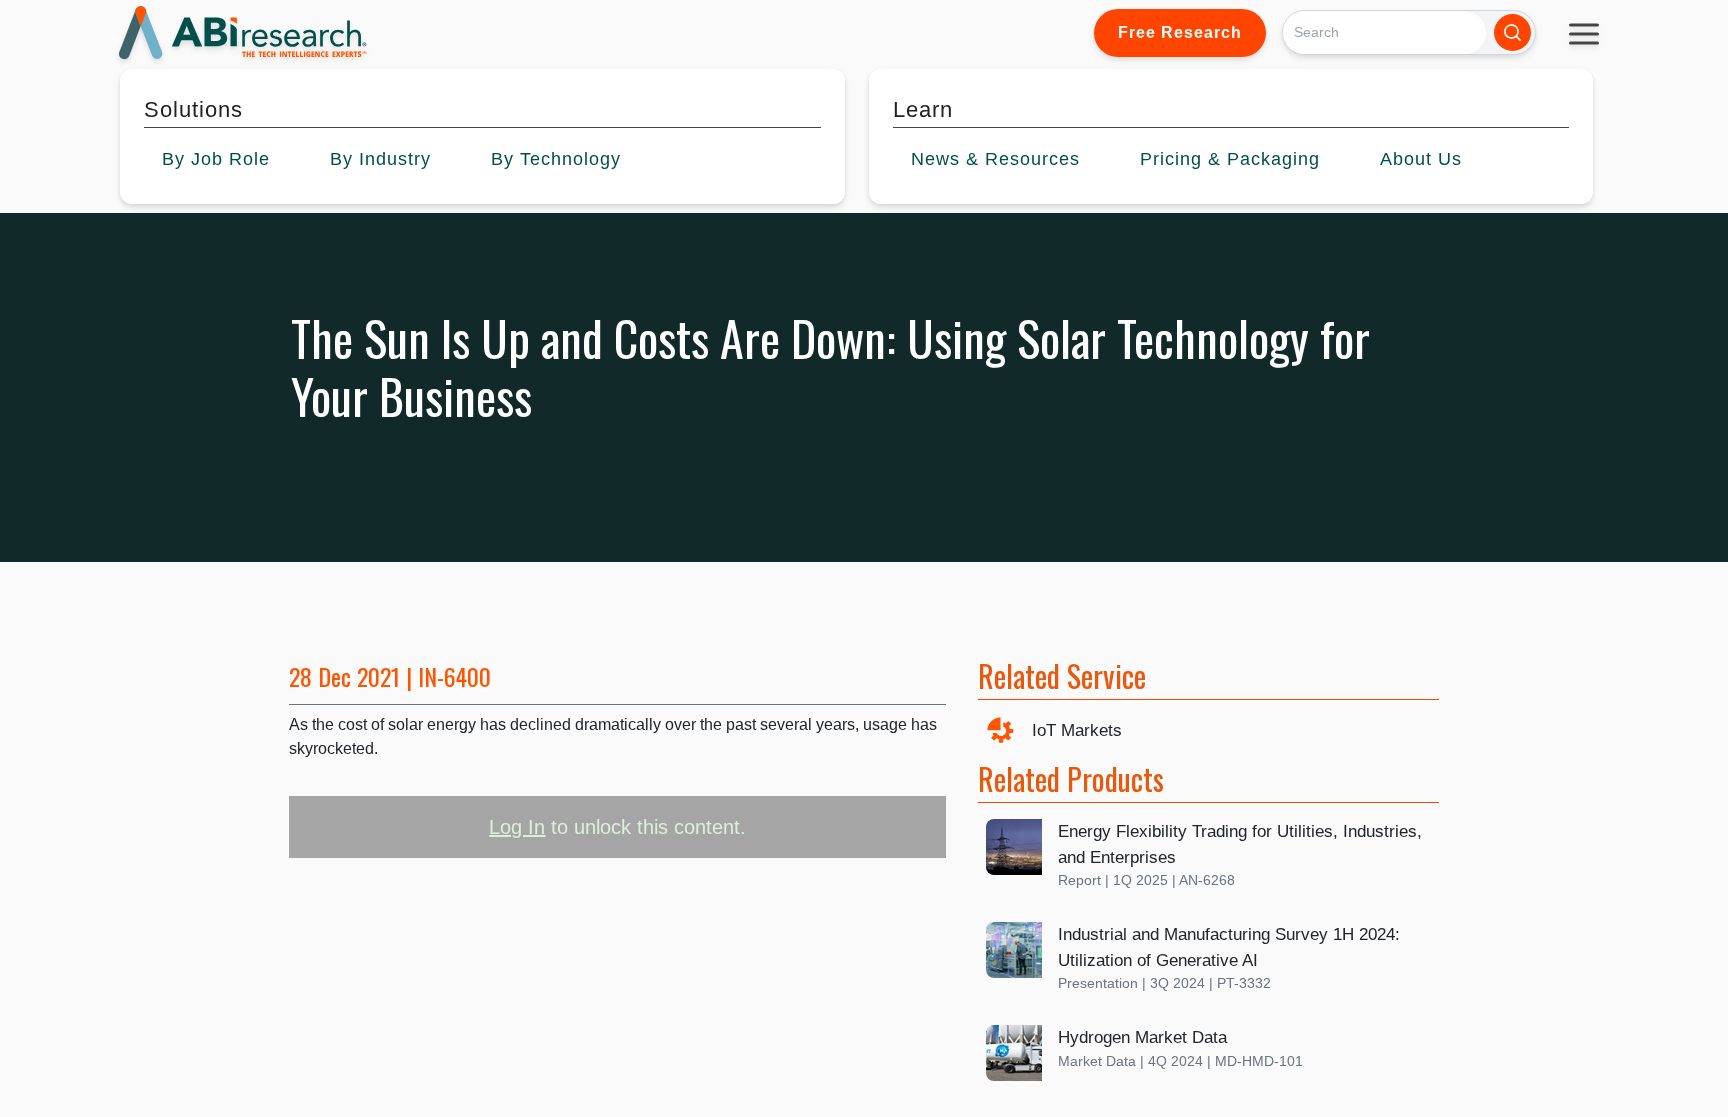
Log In (517, 827)
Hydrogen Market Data (1142, 1037)
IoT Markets (1077, 730)
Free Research (1180, 32)
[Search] (1512, 32)
